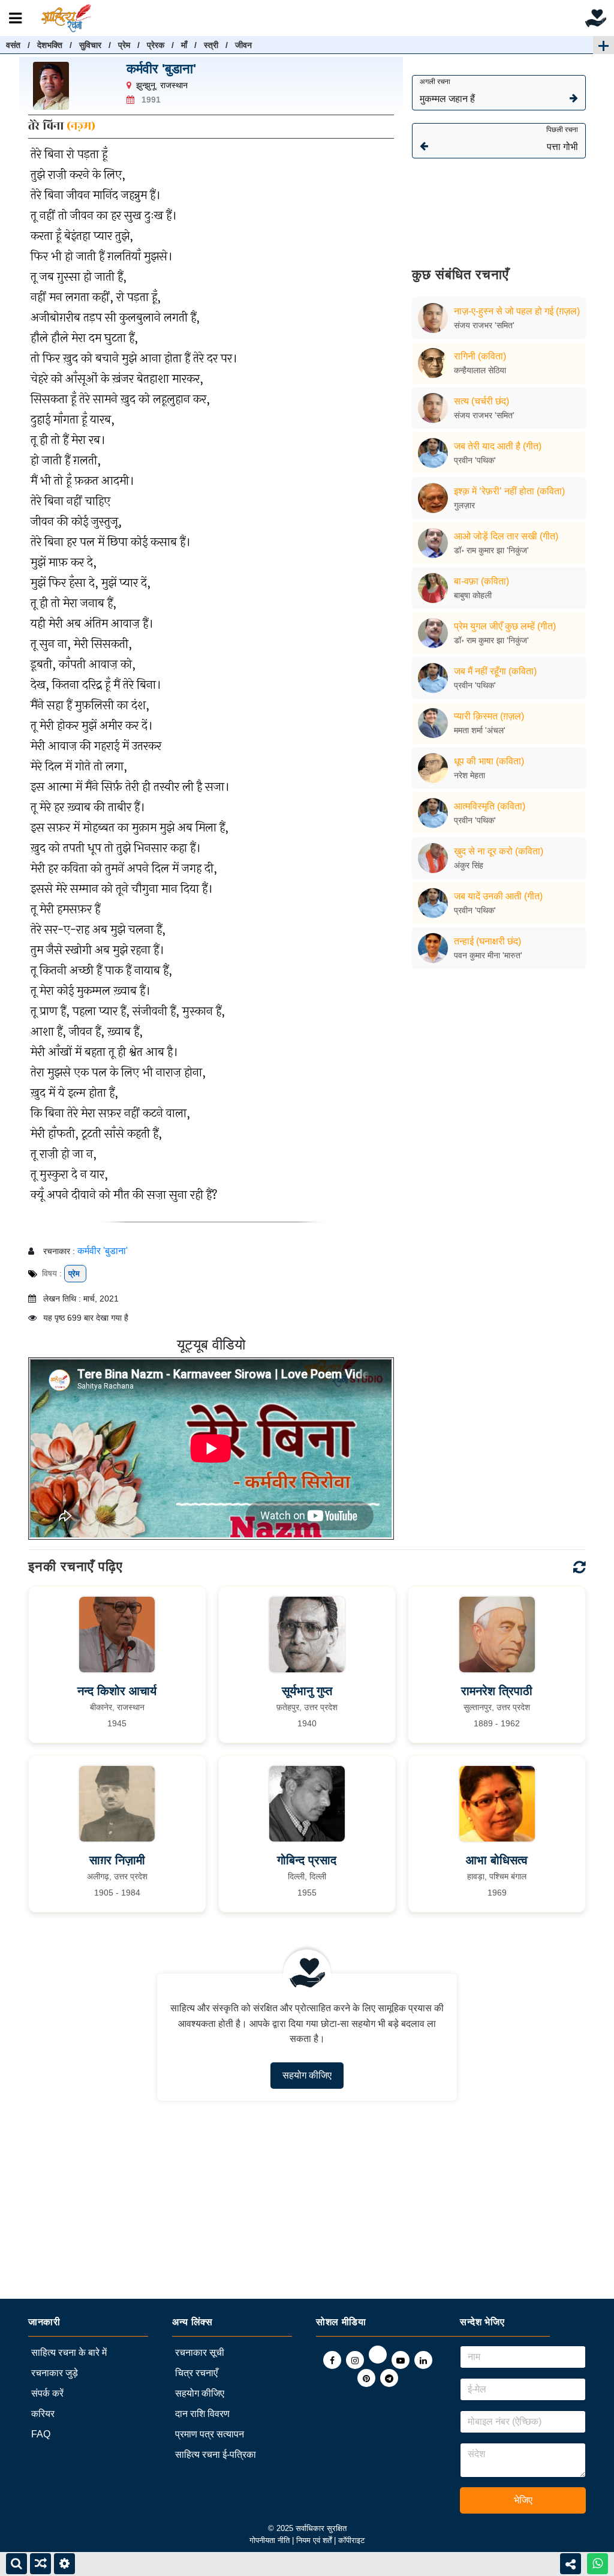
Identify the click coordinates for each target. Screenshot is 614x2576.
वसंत (13, 45)
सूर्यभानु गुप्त (307, 1691)
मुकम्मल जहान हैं (447, 91)
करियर (43, 2414)
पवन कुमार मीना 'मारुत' (488, 955)
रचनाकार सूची (200, 2352)
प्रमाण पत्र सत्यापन (210, 2434)
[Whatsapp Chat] (598, 2564)
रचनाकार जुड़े (55, 2373)
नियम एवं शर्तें (315, 2540)
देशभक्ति (50, 45)
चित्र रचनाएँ (196, 2373)
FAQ (41, 2434)
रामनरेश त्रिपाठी (497, 1691)
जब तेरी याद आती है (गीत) (498, 446)
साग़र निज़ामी (117, 1860)
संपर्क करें (47, 2393)
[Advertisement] (499, 204)
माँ (184, 45)
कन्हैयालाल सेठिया (480, 370)
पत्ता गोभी (562, 139)
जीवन (243, 45)
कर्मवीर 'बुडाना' (161, 69)
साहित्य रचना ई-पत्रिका (216, 2454)
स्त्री (211, 45)
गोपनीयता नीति (270, 2540)
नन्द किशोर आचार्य (117, 1691)
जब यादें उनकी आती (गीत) (498, 896)
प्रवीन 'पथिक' (475, 460)
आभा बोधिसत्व (497, 1860)
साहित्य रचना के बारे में (69, 2352)
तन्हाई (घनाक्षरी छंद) (487, 941)
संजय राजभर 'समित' (484, 325)
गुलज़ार (464, 505)
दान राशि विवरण (202, 2414)
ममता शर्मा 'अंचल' (480, 730)
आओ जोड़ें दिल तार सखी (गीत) (506, 536)
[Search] (16, 2564)
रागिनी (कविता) (480, 356)
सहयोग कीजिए (307, 2075)
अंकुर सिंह (469, 865)
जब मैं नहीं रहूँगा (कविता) (495, 671)
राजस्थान (174, 85)
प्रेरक (156, 45)
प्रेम (124, 45)
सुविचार (90, 45)
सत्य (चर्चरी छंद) (481, 401)
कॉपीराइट (351, 2540)
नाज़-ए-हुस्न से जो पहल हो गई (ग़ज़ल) (517, 311)
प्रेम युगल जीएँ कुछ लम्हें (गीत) (505, 626)
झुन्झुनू (146, 85)
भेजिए (523, 2500)
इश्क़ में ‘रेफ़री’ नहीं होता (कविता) (509, 491)
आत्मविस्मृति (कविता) (490, 806)
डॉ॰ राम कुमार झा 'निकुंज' (491, 550)
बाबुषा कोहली (473, 595)
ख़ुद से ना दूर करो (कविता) (499, 851)
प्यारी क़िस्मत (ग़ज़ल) (489, 716)
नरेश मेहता (469, 775)
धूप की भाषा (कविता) (489, 761)
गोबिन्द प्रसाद (307, 1860)
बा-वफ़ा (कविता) (481, 581)
